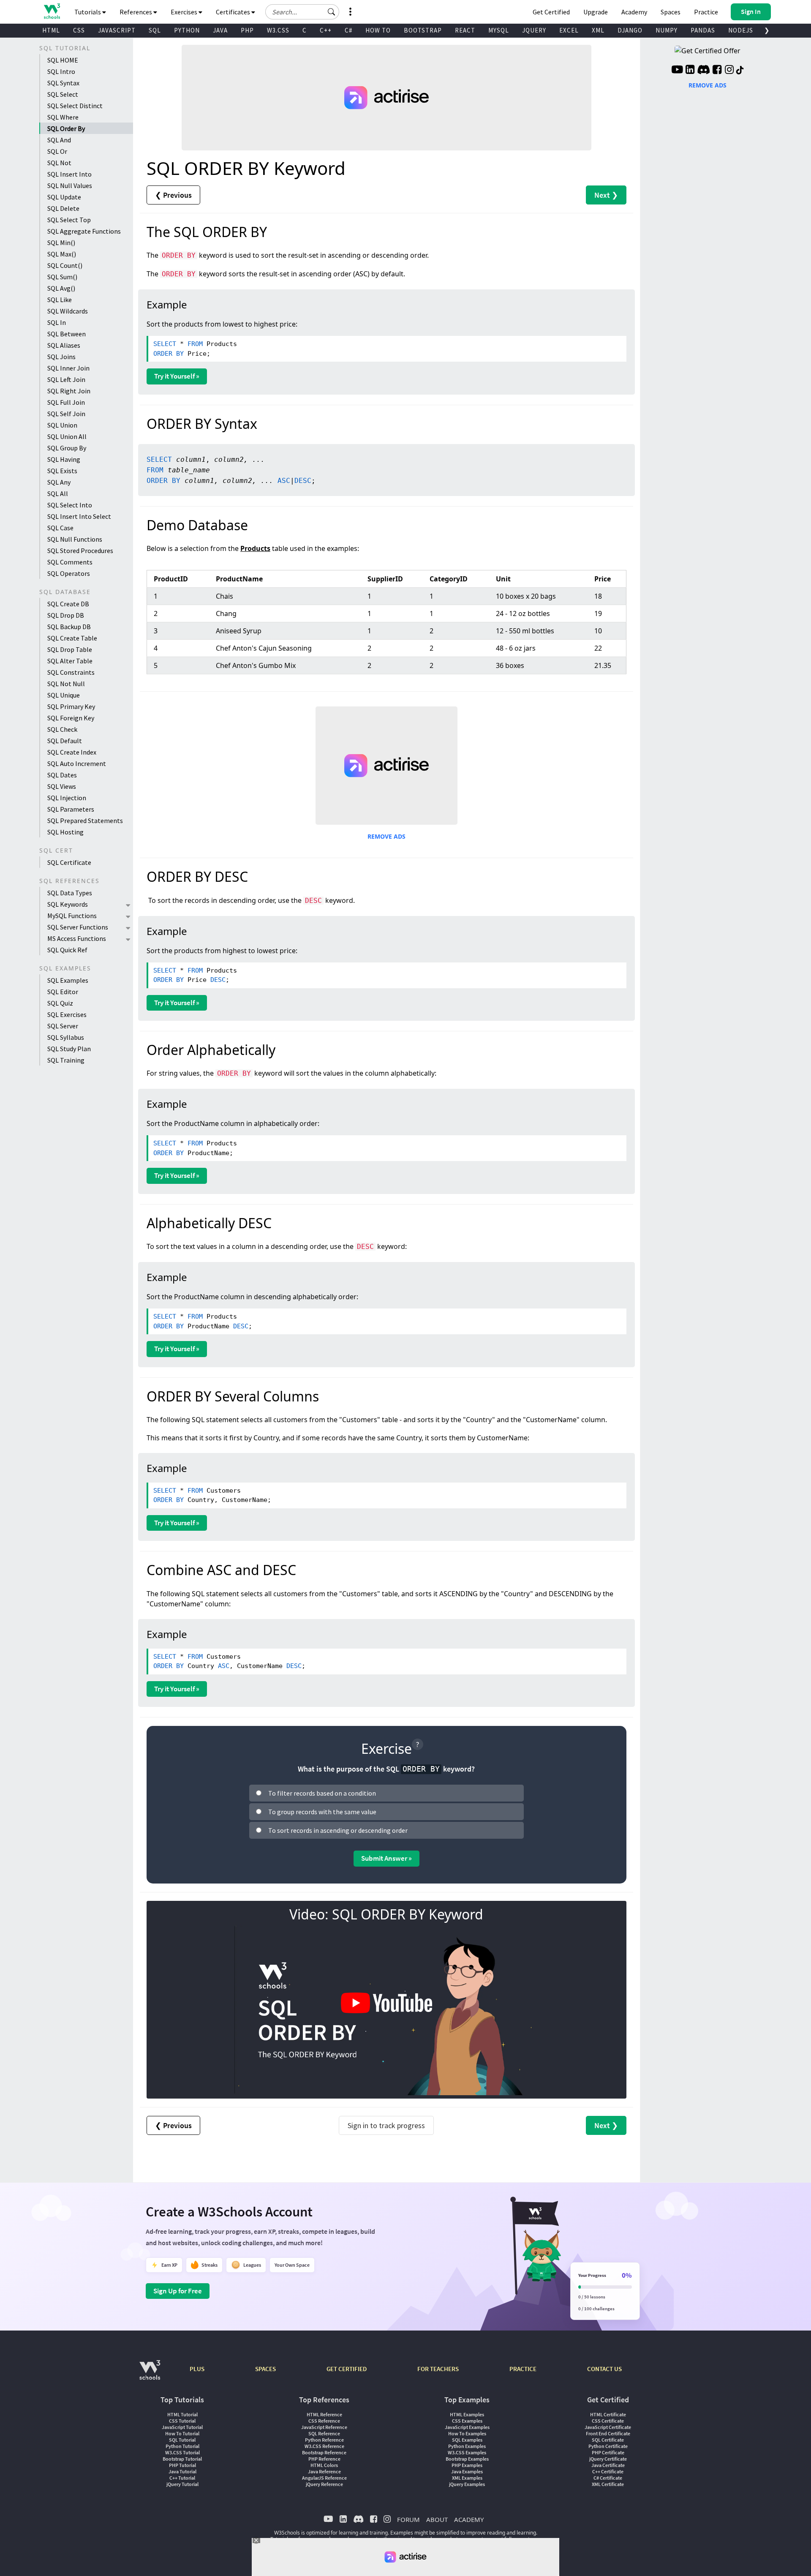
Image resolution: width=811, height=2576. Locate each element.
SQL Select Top (69, 220)
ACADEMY (469, 2519)
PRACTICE (523, 2369)
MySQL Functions (72, 916)
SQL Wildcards (68, 311)
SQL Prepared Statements (85, 821)
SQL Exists (62, 471)
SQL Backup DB (69, 627)
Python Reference (324, 2440)
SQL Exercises (67, 1014)
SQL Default (65, 741)
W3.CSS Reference (324, 2446)
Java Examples (467, 2471)
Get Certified (551, 12)
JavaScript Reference (324, 2427)
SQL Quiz (60, 1003)
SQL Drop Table (70, 649)
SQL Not (59, 163)
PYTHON (187, 30)
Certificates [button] (234, 12)
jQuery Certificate (608, 2459)
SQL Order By (66, 128)
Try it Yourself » (177, 376)
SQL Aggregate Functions (84, 231)
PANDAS (703, 30)
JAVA (220, 30)
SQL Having (64, 459)
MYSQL (499, 30)
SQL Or (57, 151)
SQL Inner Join (68, 368)
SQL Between (67, 334)
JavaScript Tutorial (182, 2427)
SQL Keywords (68, 904)
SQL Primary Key (71, 706)
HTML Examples (467, 2414)
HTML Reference (324, 2414)
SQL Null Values (70, 185)
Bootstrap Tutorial (182, 2459)
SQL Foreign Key (71, 718)
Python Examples (467, 2446)
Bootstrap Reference (324, 2452)
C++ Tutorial (182, 2478)
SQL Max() (62, 254)
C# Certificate (608, 2478)
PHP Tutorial (182, 2465)
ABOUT (437, 2519)
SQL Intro (61, 71)
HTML (51, 30)
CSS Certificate (608, 2421)
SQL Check (62, 729)
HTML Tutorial (182, 2414)
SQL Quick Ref (67, 950)
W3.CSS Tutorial (182, 2452)
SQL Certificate (69, 862)
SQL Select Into (70, 505)
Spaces (671, 12)
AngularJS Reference (324, 2478)
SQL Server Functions (78, 927)
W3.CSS (278, 30)
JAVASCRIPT (117, 30)
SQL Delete (63, 208)
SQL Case (60, 528)
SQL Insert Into (69, 174)
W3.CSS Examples (467, 2452)
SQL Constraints (71, 672)
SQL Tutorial (182, 2440)
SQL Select (63, 94)
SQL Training (66, 1060)
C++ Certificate (608, 2471)
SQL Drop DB (66, 615)
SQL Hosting (65, 832)
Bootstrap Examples (467, 2459)
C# (348, 30)
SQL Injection (67, 798)
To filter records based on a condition (322, 1793)
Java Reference (324, 2471)
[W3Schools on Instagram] (729, 71)
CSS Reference (324, 2421)
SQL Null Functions (75, 539)
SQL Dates (62, 775)
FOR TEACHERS (438, 2369)
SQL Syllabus (66, 1037)
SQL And (59, 140)
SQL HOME (63, 60)
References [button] (136, 12)
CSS (79, 30)
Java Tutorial (182, 2471)
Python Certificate (608, 2446)
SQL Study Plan (69, 1049)
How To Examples (467, 2433)
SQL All (58, 493)
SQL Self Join (66, 414)
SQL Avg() (61, 288)
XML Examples (467, 2478)
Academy (634, 12)
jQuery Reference (324, 2484)
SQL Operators (69, 573)
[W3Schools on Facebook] (717, 71)
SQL (155, 30)
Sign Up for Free (178, 2291)
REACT (465, 30)
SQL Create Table (72, 638)
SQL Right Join (69, 391)
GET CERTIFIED (347, 2369)
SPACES (265, 2369)
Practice (706, 12)
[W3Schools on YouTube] (677, 71)
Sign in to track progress (386, 2125)
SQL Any (59, 482)
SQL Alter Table (70, 661)
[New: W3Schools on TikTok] (740, 71)
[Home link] (52, 11)
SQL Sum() (62, 277)
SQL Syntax (63, 83)
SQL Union (62, 425)
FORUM (408, 2519)
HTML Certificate (608, 2414)
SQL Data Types (70, 893)
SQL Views (62, 786)
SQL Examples (68, 980)
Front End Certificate (608, 2433)
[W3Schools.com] (150, 2374)
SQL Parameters (71, 809)
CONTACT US (604, 2369)
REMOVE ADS (386, 836)
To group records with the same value (322, 1812)
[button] (332, 12)
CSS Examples (467, 2421)
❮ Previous (173, 195)
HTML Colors (324, 2465)
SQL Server (63, 1026)
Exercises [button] (185, 12)
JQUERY (534, 30)
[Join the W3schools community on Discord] (704, 71)
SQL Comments (70, 562)
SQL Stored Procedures (80, 551)
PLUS (197, 2369)
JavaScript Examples (467, 2427)
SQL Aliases (64, 345)
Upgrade (596, 12)
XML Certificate (608, 2484)
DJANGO (630, 30)
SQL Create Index (72, 752)
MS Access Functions (77, 938)
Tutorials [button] (88, 12)
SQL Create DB (68, 604)
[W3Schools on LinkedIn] (690, 71)
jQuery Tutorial (182, 2484)
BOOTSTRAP (423, 30)
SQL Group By (67, 448)
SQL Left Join (66, 379)
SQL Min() (61, 243)
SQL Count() (65, 265)
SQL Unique (64, 695)
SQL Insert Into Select (79, 516)
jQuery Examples (467, 2484)
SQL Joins (61, 357)
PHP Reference (324, 2459)
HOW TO (378, 30)
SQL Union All (67, 436)
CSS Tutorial (182, 2421)
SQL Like (60, 300)
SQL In (57, 322)
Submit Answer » (386, 1858)
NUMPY (667, 30)
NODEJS (741, 30)
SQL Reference (324, 2433)
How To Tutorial (182, 2433)
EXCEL (569, 30)
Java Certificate (608, 2465)
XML (598, 30)
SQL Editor (63, 992)
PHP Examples (467, 2465)
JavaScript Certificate (608, 2427)
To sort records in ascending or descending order (338, 1830)
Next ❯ (606, 195)
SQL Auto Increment (77, 763)
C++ (326, 30)
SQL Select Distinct (75, 106)
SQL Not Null (66, 684)
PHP (247, 30)
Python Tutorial (182, 2446)
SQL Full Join (66, 402)
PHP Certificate (608, 2452)
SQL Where (63, 117)
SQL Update (64, 197)
